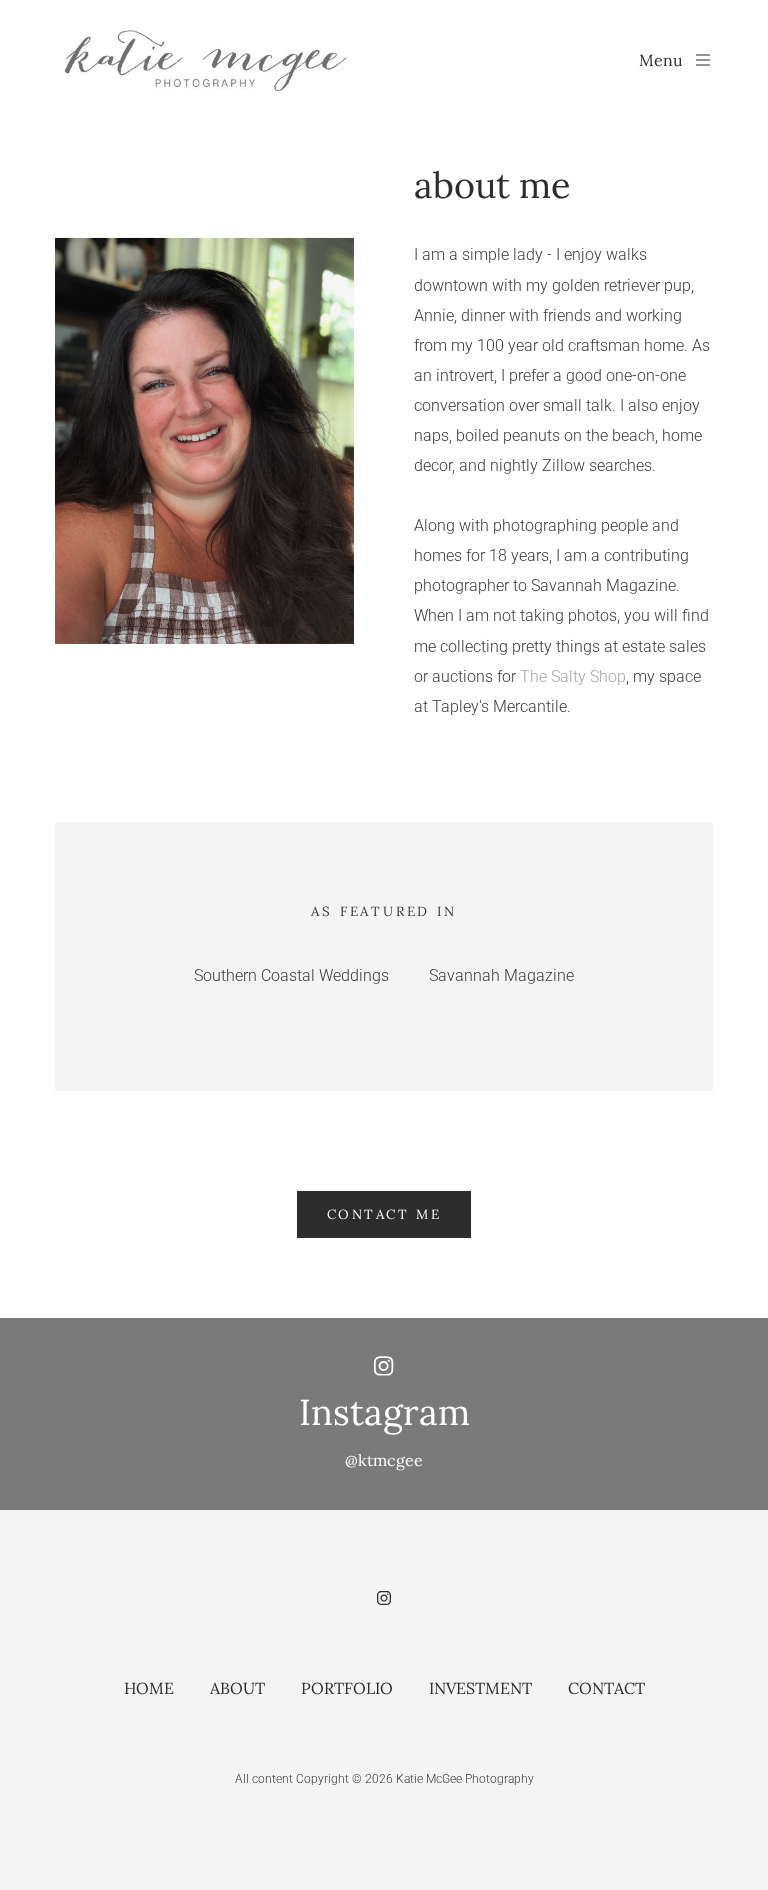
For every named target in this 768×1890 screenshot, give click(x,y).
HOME (149, 1688)
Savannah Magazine (501, 975)
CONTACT (606, 1688)
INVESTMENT (480, 1688)
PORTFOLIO (347, 1688)
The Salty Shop (573, 676)
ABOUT (237, 1688)
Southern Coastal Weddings (291, 975)
